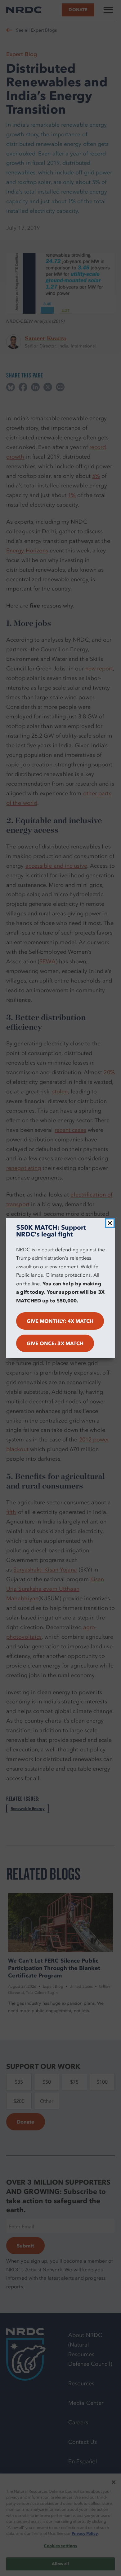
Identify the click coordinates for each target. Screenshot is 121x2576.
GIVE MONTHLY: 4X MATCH (60, 1321)
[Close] (110, 1223)
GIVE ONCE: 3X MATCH (55, 1343)
